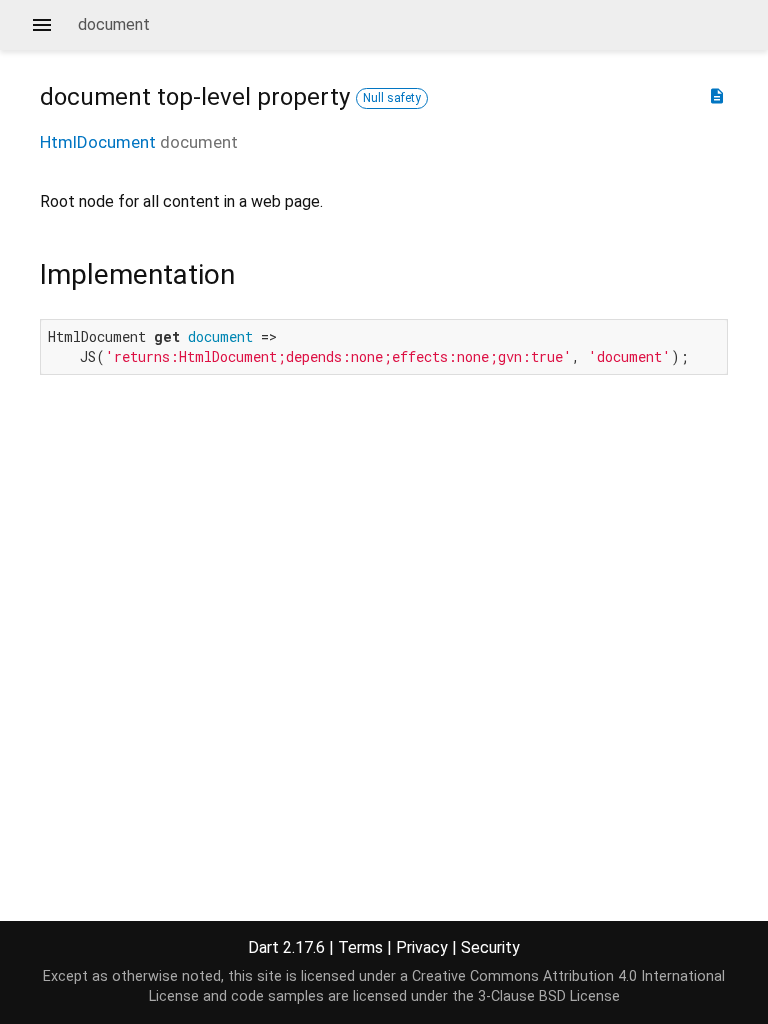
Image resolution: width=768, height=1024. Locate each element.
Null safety (392, 98)
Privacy (422, 947)
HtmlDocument (98, 142)
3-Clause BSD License (549, 996)
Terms (360, 947)
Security (490, 947)
